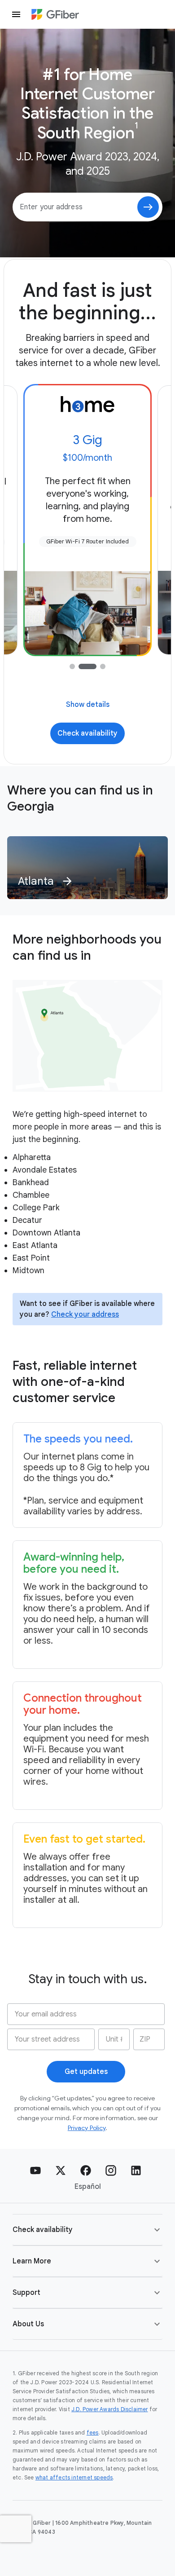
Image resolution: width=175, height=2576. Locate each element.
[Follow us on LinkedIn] (136, 2170)
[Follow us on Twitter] (61, 2170)
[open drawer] (16, 14)
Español (88, 2187)
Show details (88, 705)
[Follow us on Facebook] (86, 2170)
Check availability (87, 733)
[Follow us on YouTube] (35, 2170)
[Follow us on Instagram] (111, 2170)
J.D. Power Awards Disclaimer (110, 2409)
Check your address (85, 1314)
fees (93, 2433)
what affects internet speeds (74, 2477)
